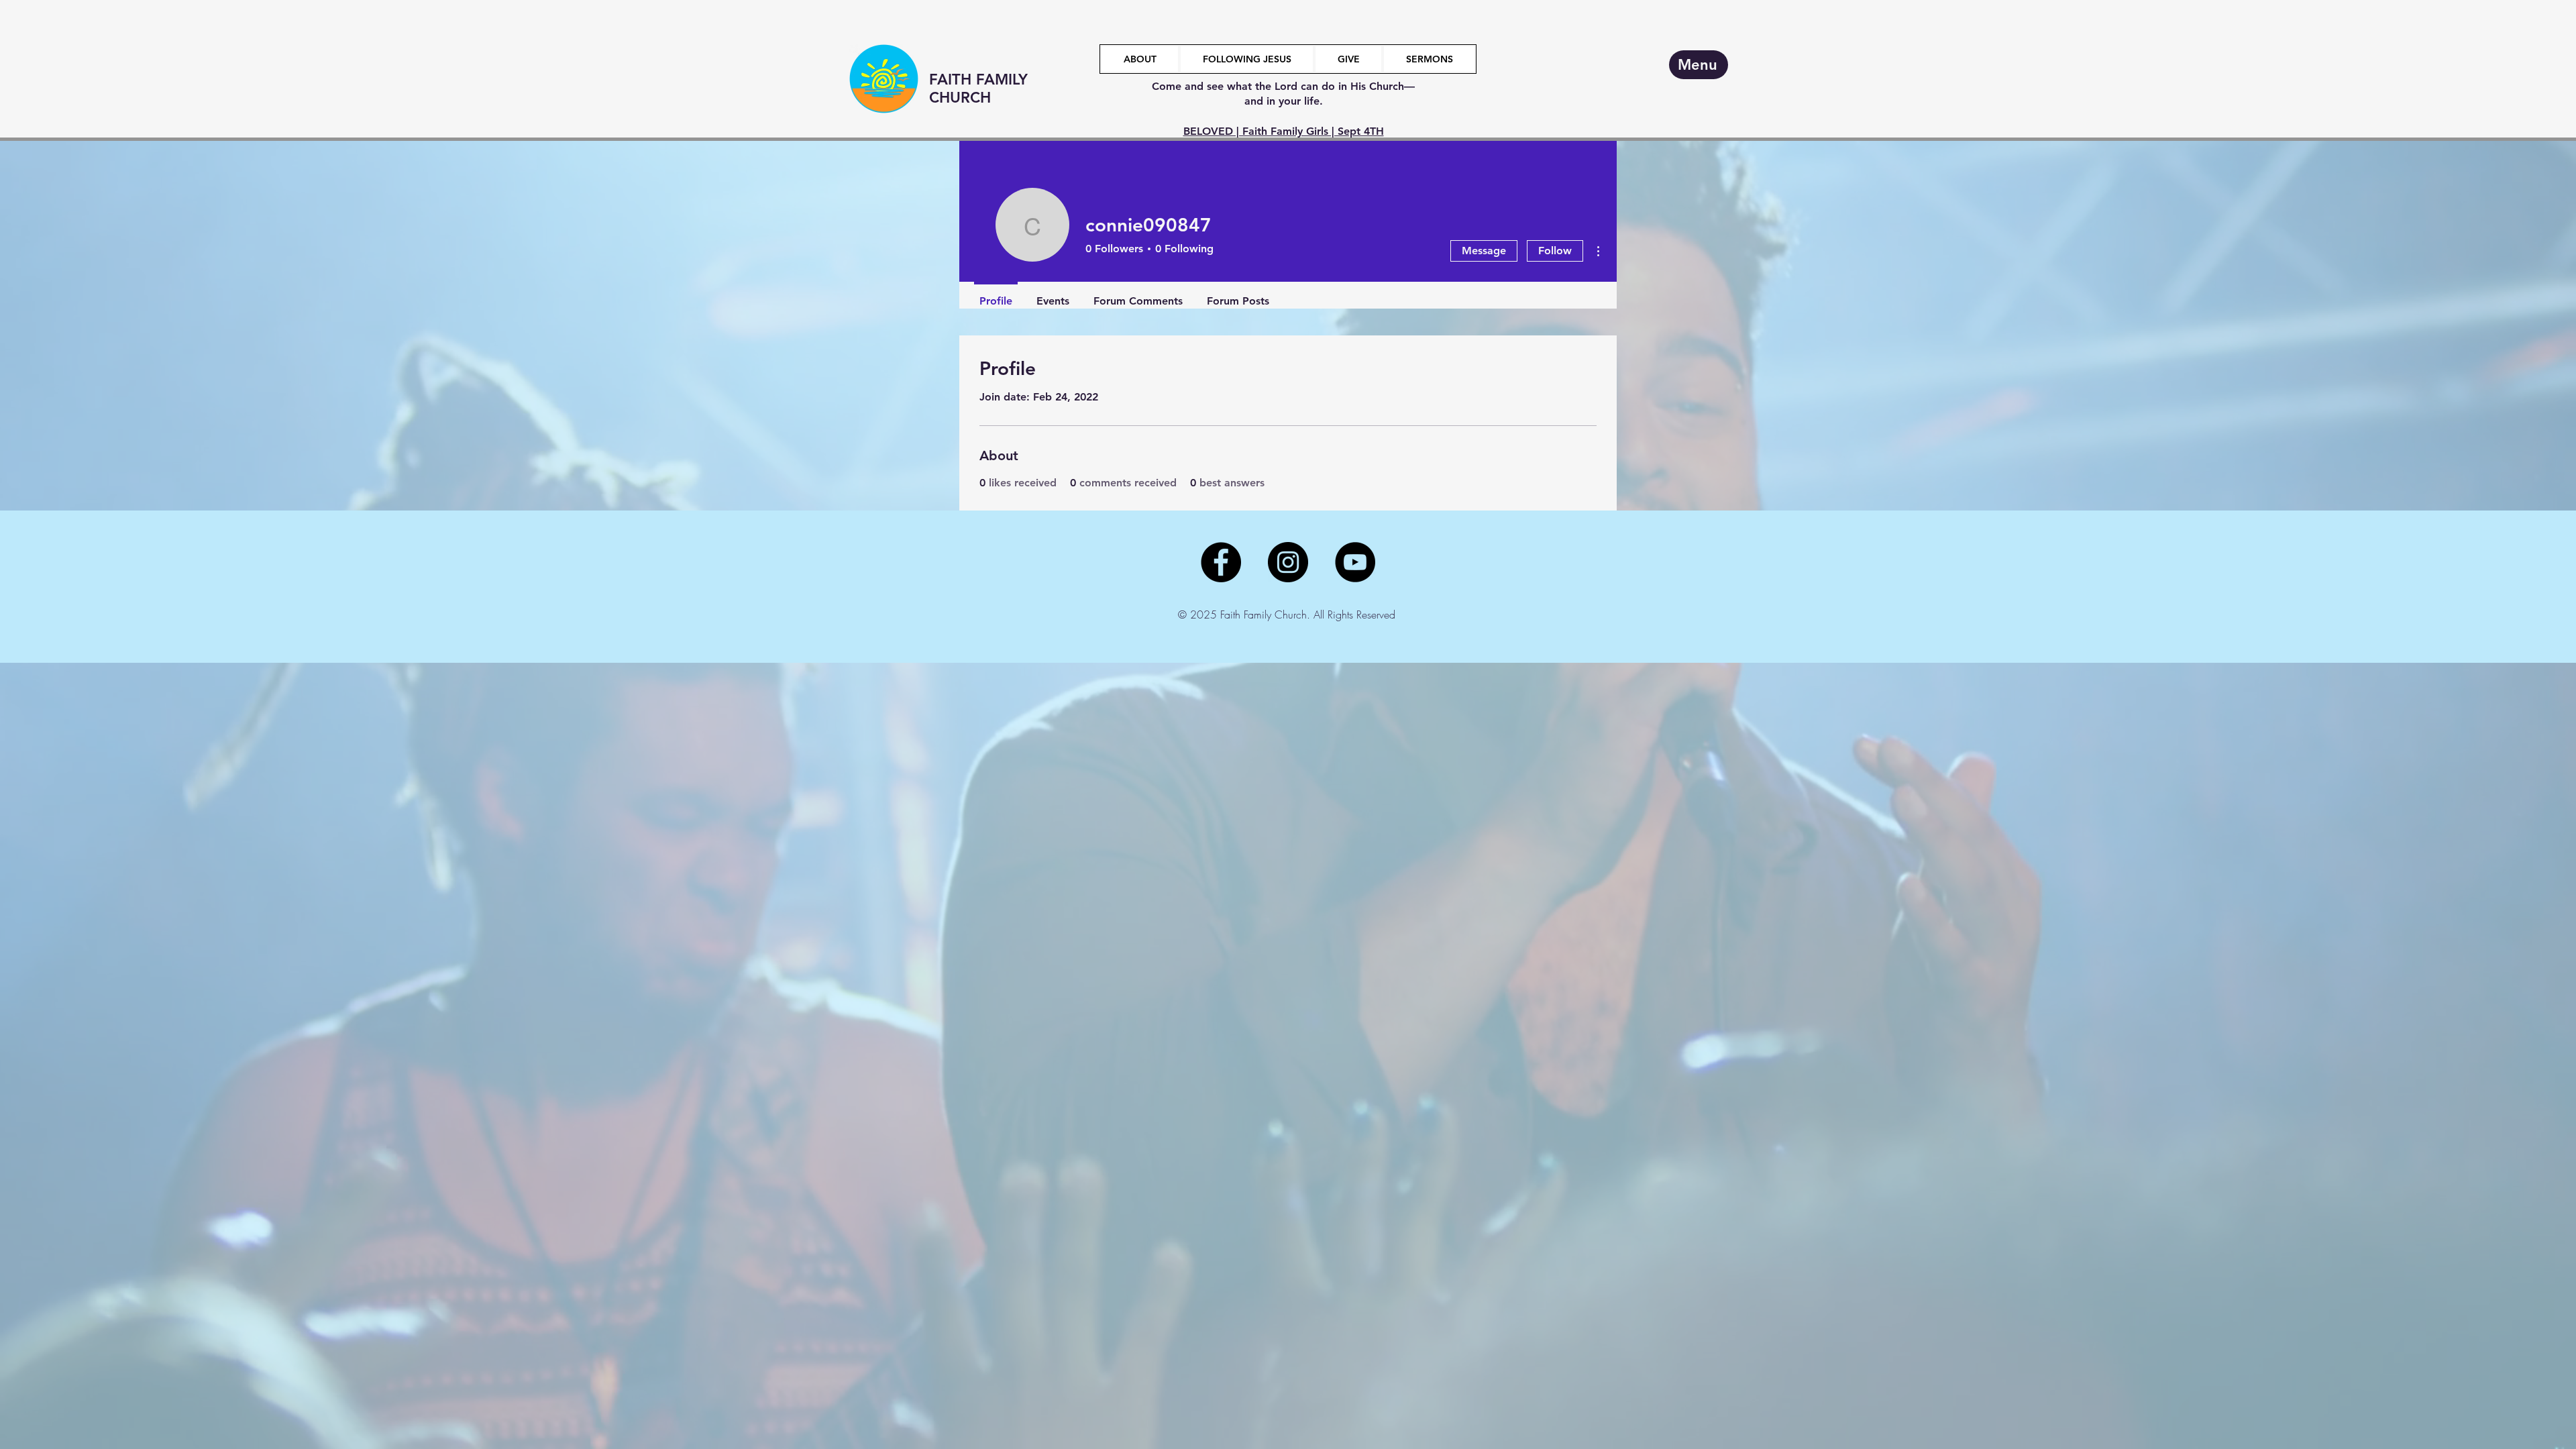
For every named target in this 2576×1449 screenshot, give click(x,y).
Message (1484, 251)
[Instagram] (1288, 562)
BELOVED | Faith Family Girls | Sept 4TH (1284, 131)
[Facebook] (1221, 562)
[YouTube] (1355, 562)
